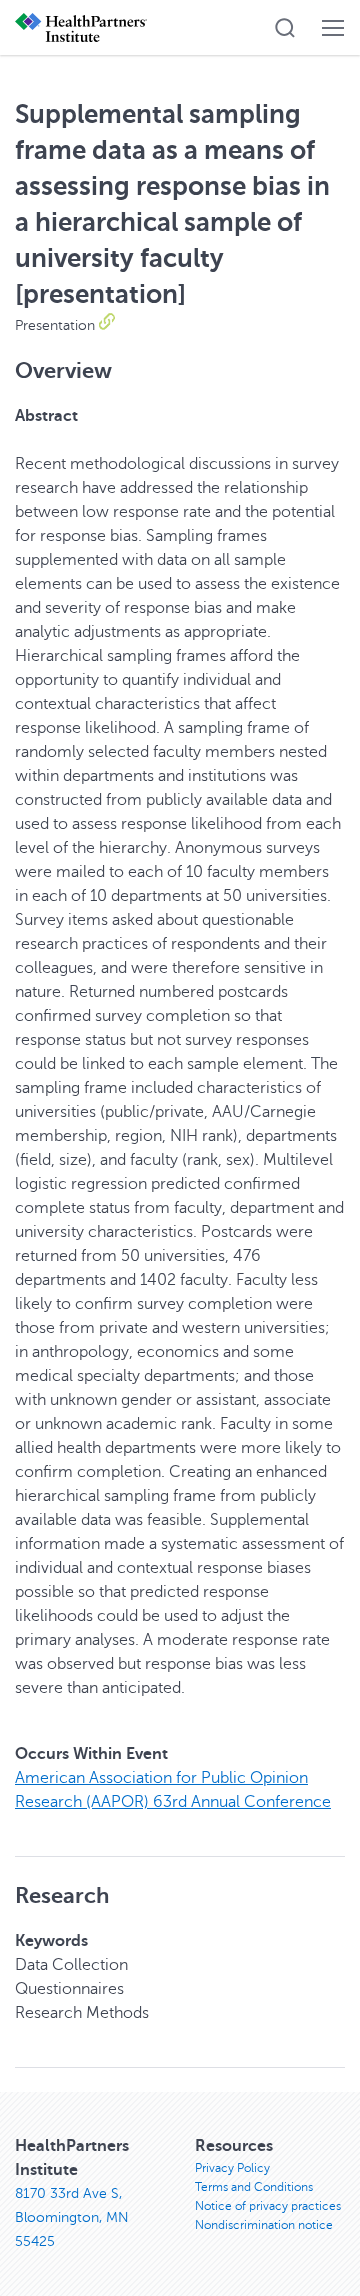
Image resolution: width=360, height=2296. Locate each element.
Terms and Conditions (254, 2187)
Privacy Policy (232, 2168)
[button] (285, 28)
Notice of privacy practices (268, 2206)
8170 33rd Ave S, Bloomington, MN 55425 (72, 2217)
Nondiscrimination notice (264, 2225)
